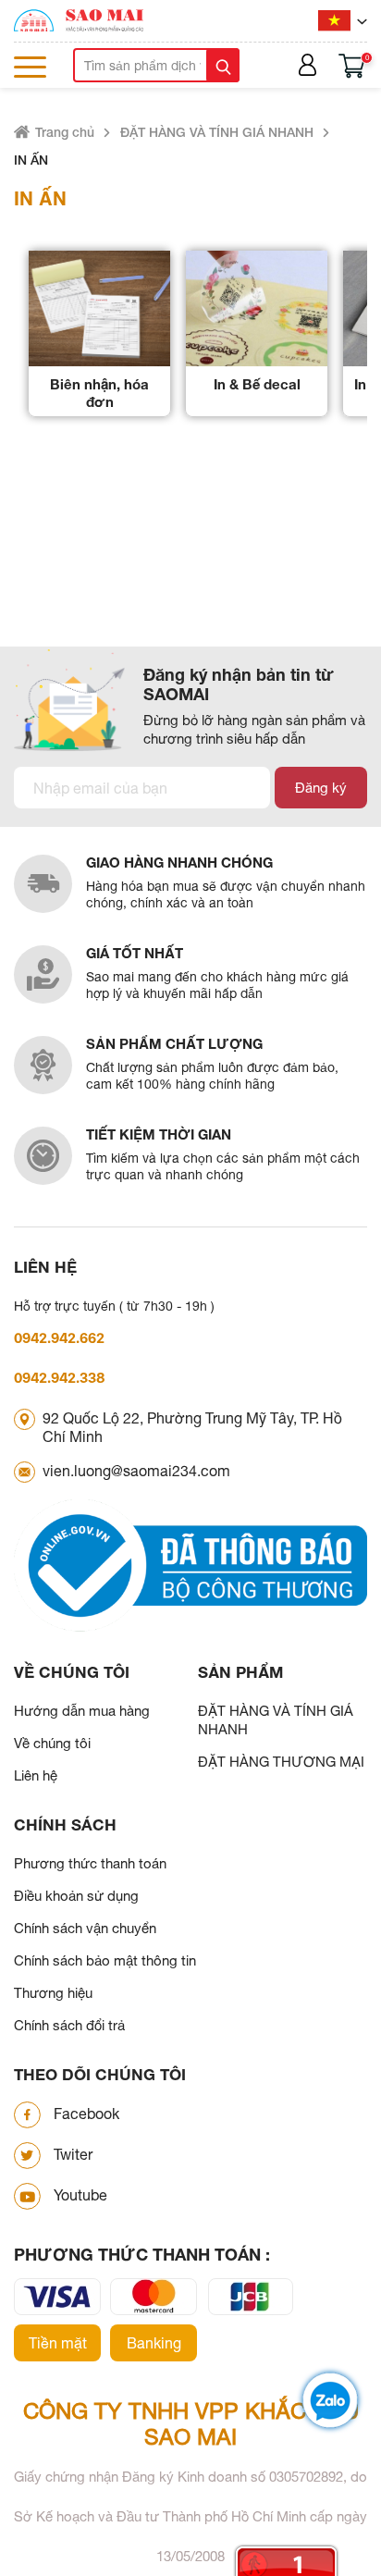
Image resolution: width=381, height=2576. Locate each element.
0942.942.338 (60, 1378)
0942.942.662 (59, 1338)
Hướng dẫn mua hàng (82, 1711)
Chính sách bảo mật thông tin (105, 1960)
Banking (154, 2343)
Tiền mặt (58, 2343)
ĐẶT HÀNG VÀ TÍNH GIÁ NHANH (217, 132)
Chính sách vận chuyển (85, 1928)
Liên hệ (36, 1775)
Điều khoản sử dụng (76, 1896)
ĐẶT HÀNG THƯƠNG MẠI (281, 1762)
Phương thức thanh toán (90, 1863)
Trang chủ (65, 132)
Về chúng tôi (52, 1743)
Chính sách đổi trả (69, 2025)
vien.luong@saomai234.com (136, 1471)
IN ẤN (31, 160)
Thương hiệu (53, 1993)
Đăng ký (321, 788)
